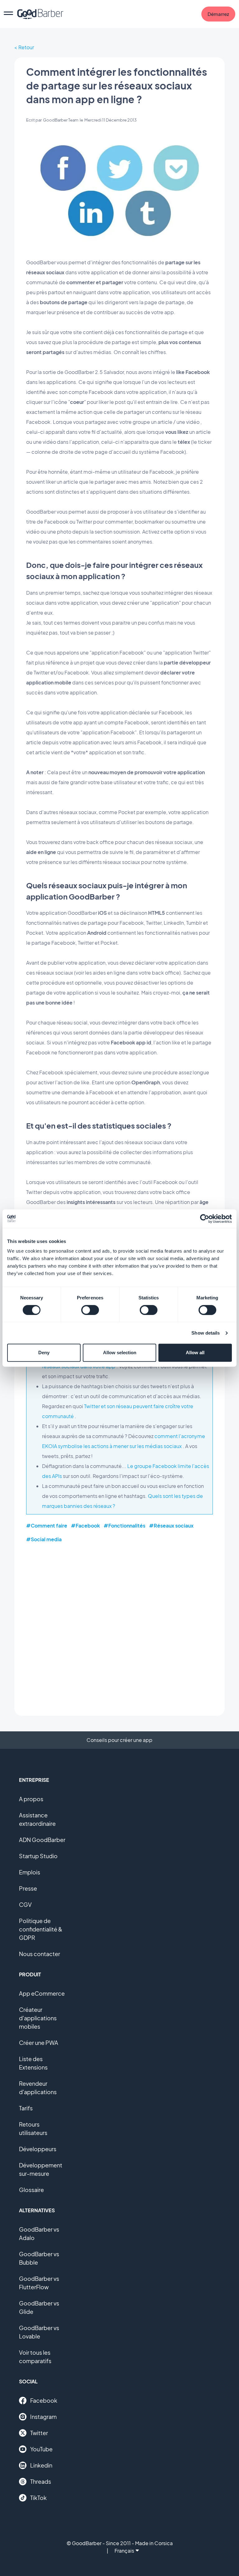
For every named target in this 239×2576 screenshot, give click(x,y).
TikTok (38, 2498)
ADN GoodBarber (42, 1840)
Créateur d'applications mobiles (38, 2018)
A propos (31, 1799)
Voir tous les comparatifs (35, 2357)
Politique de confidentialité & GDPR (41, 1929)
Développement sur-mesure (41, 2169)
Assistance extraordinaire (37, 1819)
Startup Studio (38, 1856)
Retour (26, 47)
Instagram (43, 2417)
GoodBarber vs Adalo (39, 2233)
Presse (28, 1888)
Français (124, 2551)
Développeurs (38, 2149)
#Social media (44, 1539)
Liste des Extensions (33, 2063)
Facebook (44, 2400)
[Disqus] (119, 1629)
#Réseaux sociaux (171, 1525)
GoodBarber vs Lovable (39, 2332)
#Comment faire (47, 1525)
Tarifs (26, 2108)
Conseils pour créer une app (119, 1740)
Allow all (195, 1353)
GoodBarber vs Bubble (39, 2258)
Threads (41, 2481)
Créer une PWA (39, 2043)
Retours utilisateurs (33, 2128)
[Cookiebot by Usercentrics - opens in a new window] (205, 1219)
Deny (44, 1353)
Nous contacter (40, 1954)
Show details (206, 1333)
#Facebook (85, 1525)
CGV (25, 1904)
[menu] (8, 14)
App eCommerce (42, 1993)
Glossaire (31, 2190)
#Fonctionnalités (124, 1525)
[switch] (90, 1310)
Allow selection (120, 1353)
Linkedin (41, 2465)
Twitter (39, 2433)
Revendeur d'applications (38, 2088)
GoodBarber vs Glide (39, 2307)
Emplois (30, 1872)
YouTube (41, 2449)
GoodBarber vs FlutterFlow (39, 2283)
